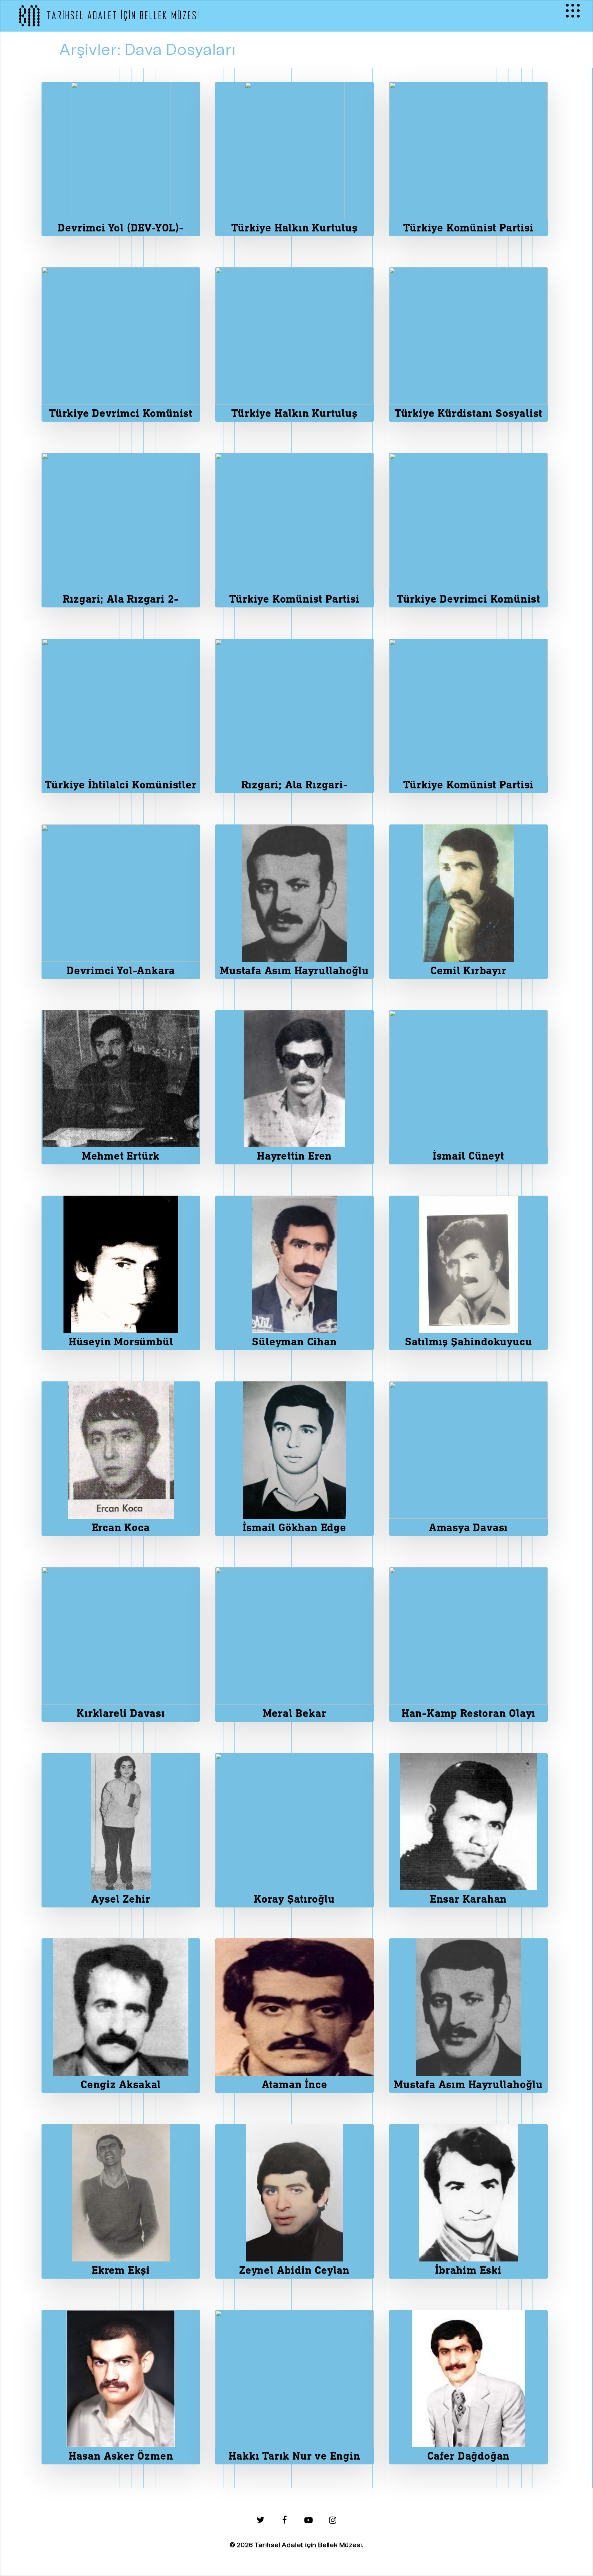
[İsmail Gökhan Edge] (294, 1459)
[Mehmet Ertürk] (121, 1087)
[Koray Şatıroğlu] (294, 1830)
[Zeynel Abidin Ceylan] (294, 2201)
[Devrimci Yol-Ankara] (121, 902)
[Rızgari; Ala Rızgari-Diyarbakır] (294, 716)
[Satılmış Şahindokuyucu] (468, 1273)
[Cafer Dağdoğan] (468, 2387)
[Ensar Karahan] (468, 1830)
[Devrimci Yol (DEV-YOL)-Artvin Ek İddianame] (121, 159)
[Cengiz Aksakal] (121, 2016)
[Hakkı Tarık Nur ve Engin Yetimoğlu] (294, 2387)
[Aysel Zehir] (121, 1830)
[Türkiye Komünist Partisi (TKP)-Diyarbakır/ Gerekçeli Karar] (294, 530)
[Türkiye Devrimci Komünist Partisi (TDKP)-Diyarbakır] (468, 530)
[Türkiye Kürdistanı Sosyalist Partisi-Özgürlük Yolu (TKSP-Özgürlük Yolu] (468, 344)
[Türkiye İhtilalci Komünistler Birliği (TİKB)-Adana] (121, 716)
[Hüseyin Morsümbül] (121, 1273)
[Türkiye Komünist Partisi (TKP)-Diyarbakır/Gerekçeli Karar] (468, 159)
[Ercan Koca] (121, 1459)
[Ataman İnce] (294, 2016)
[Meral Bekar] (294, 1644)
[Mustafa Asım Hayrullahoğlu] (294, 902)
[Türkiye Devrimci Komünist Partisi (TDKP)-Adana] (121, 344)
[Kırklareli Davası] (121, 1644)
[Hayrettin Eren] (294, 1087)
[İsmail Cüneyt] (468, 1087)
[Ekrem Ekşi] (121, 2201)
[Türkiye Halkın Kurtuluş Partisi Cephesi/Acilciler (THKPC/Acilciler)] (294, 344)
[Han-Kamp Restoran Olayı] (468, 1644)
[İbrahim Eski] (468, 2201)
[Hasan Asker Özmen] (121, 2387)
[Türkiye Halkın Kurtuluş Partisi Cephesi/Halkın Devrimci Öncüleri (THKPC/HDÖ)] (294, 159)
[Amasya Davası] (468, 1459)
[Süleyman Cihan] (294, 1273)
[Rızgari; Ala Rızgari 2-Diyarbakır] (121, 530)
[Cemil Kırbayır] (468, 902)
